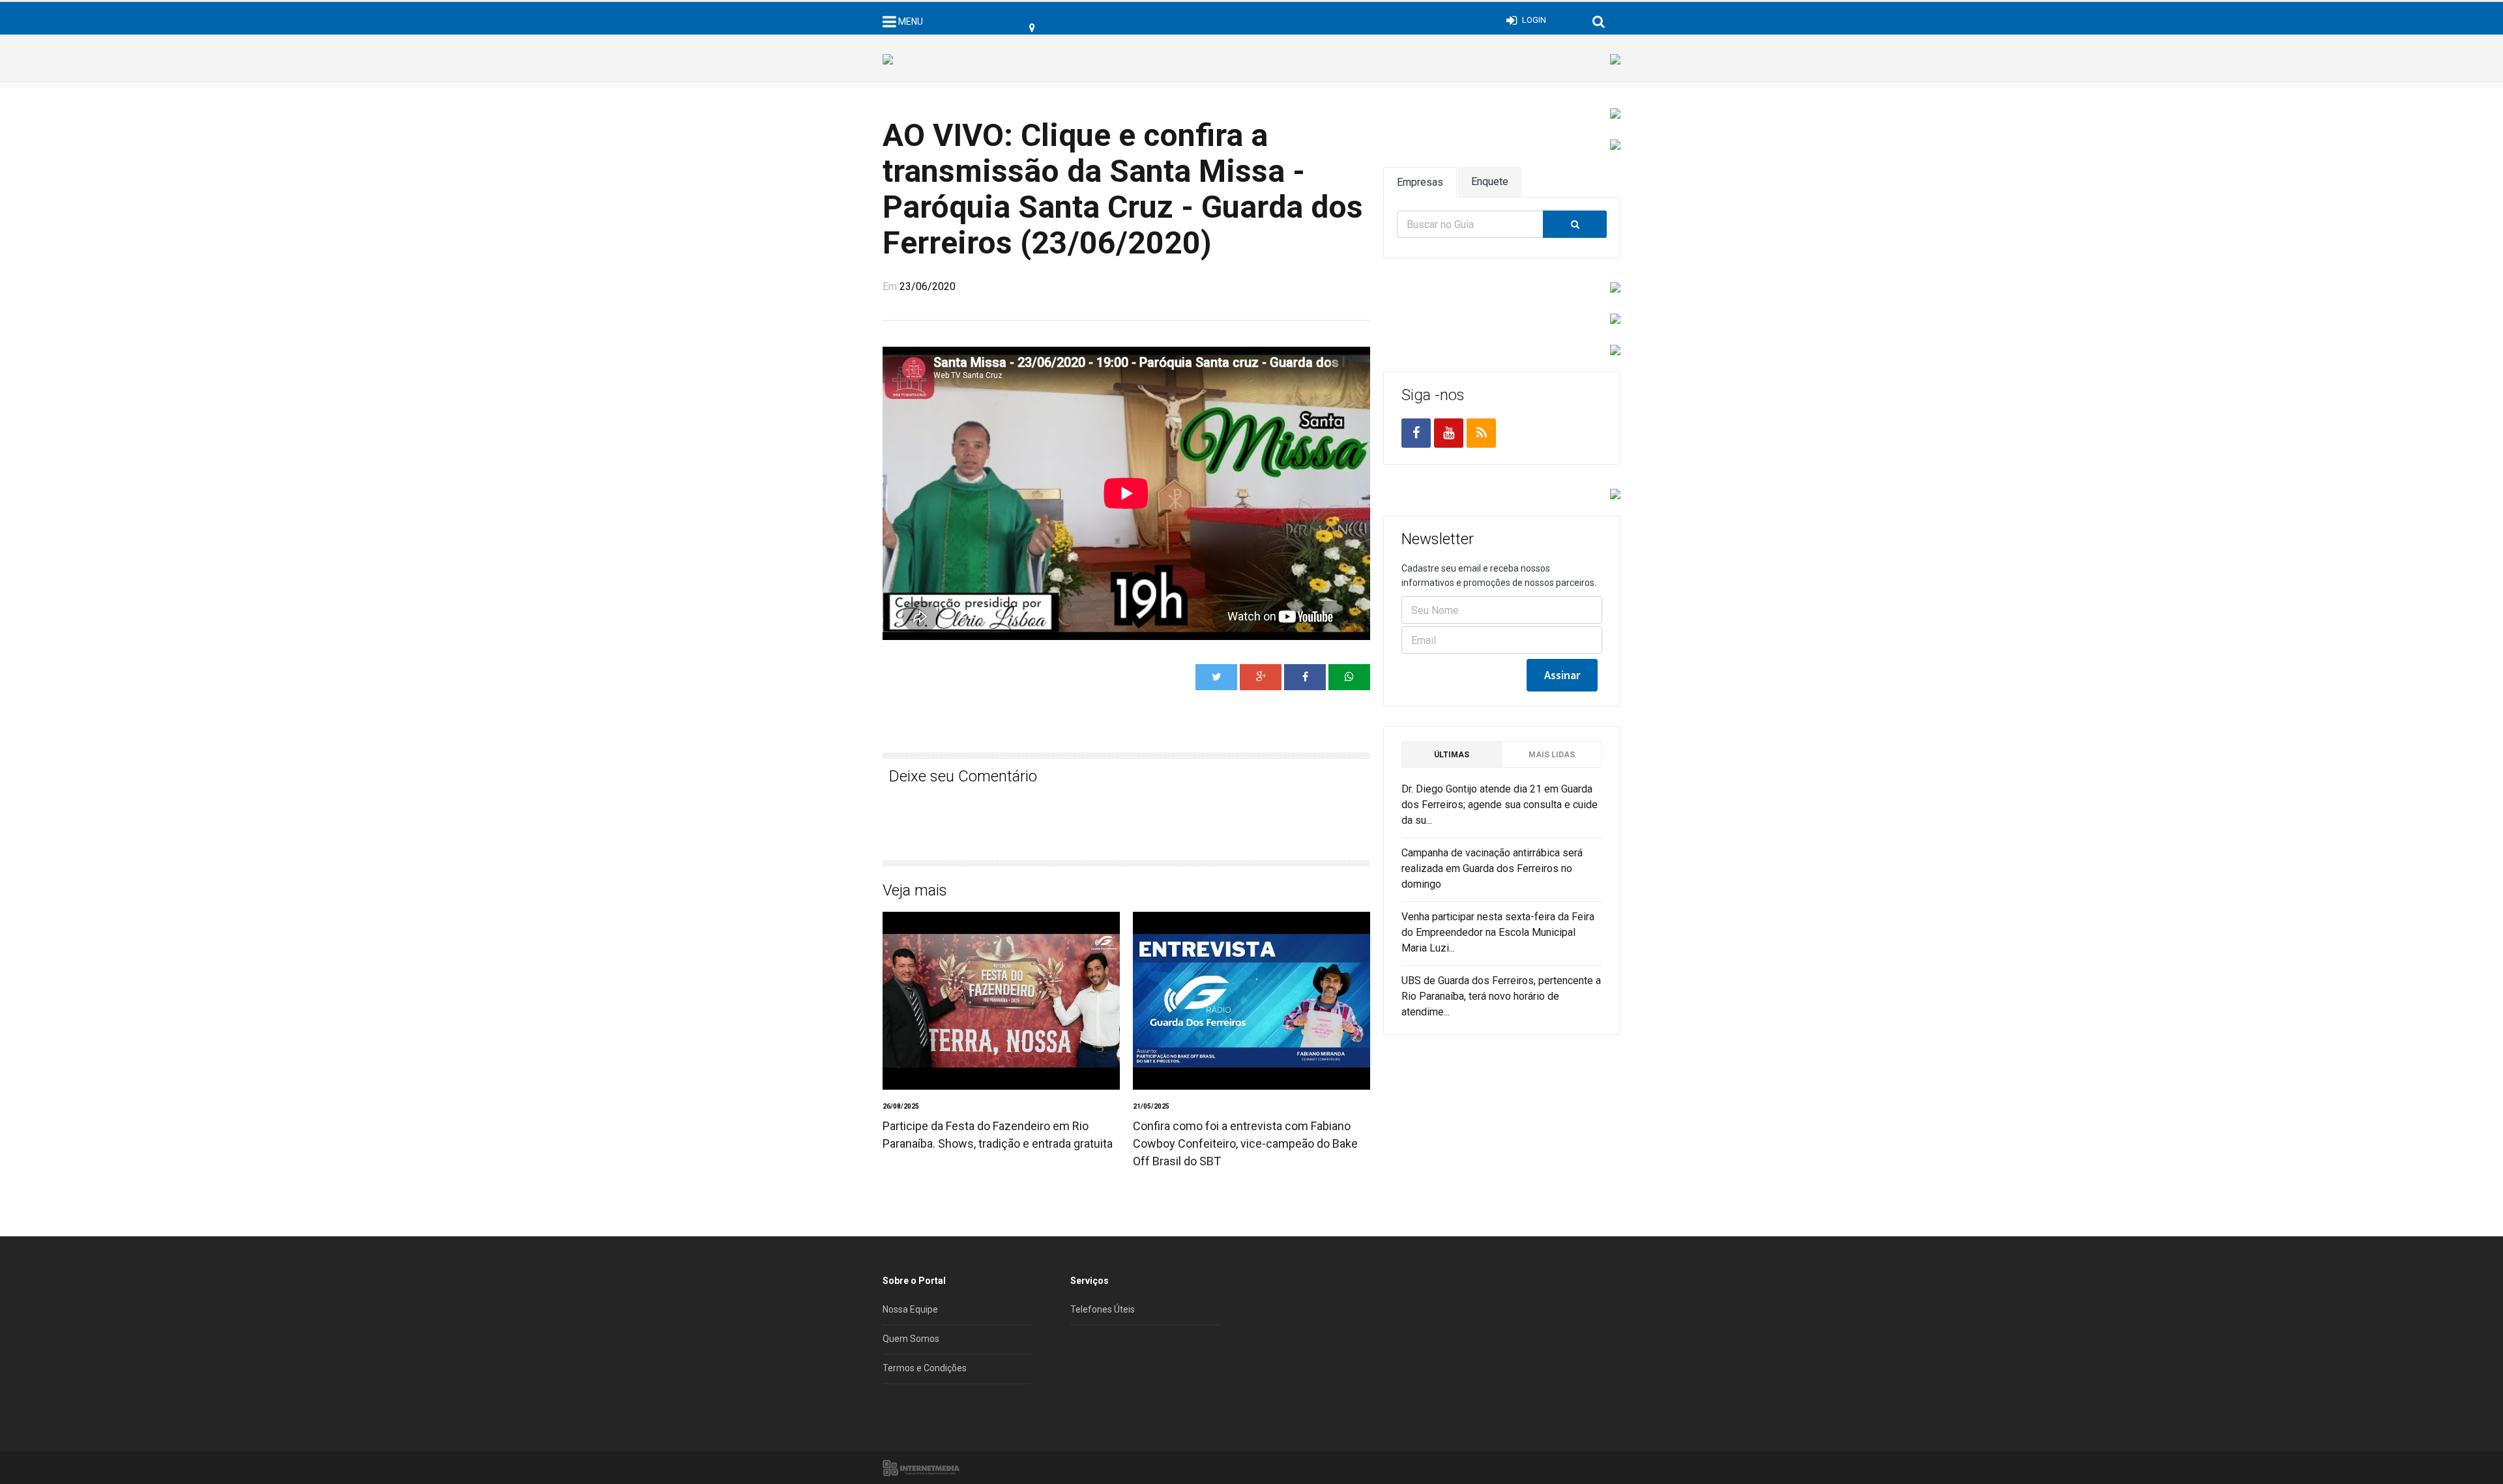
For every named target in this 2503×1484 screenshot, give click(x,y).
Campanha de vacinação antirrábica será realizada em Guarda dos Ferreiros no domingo (1492, 868)
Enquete (1490, 182)
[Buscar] (1575, 224)
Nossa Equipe (910, 1309)
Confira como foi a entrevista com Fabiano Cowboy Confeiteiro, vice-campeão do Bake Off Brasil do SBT (1245, 1143)
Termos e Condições (925, 1368)
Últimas (1452, 755)
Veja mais (915, 890)
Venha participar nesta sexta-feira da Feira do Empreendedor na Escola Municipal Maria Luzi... (1498, 932)
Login (1534, 20)
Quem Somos (911, 1339)
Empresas (1420, 182)
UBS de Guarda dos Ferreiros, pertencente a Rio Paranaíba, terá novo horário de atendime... (1501, 996)
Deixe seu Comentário (963, 776)
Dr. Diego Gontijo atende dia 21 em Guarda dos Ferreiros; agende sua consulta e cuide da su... (1500, 805)
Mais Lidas (1552, 755)
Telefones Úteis (1103, 1309)
